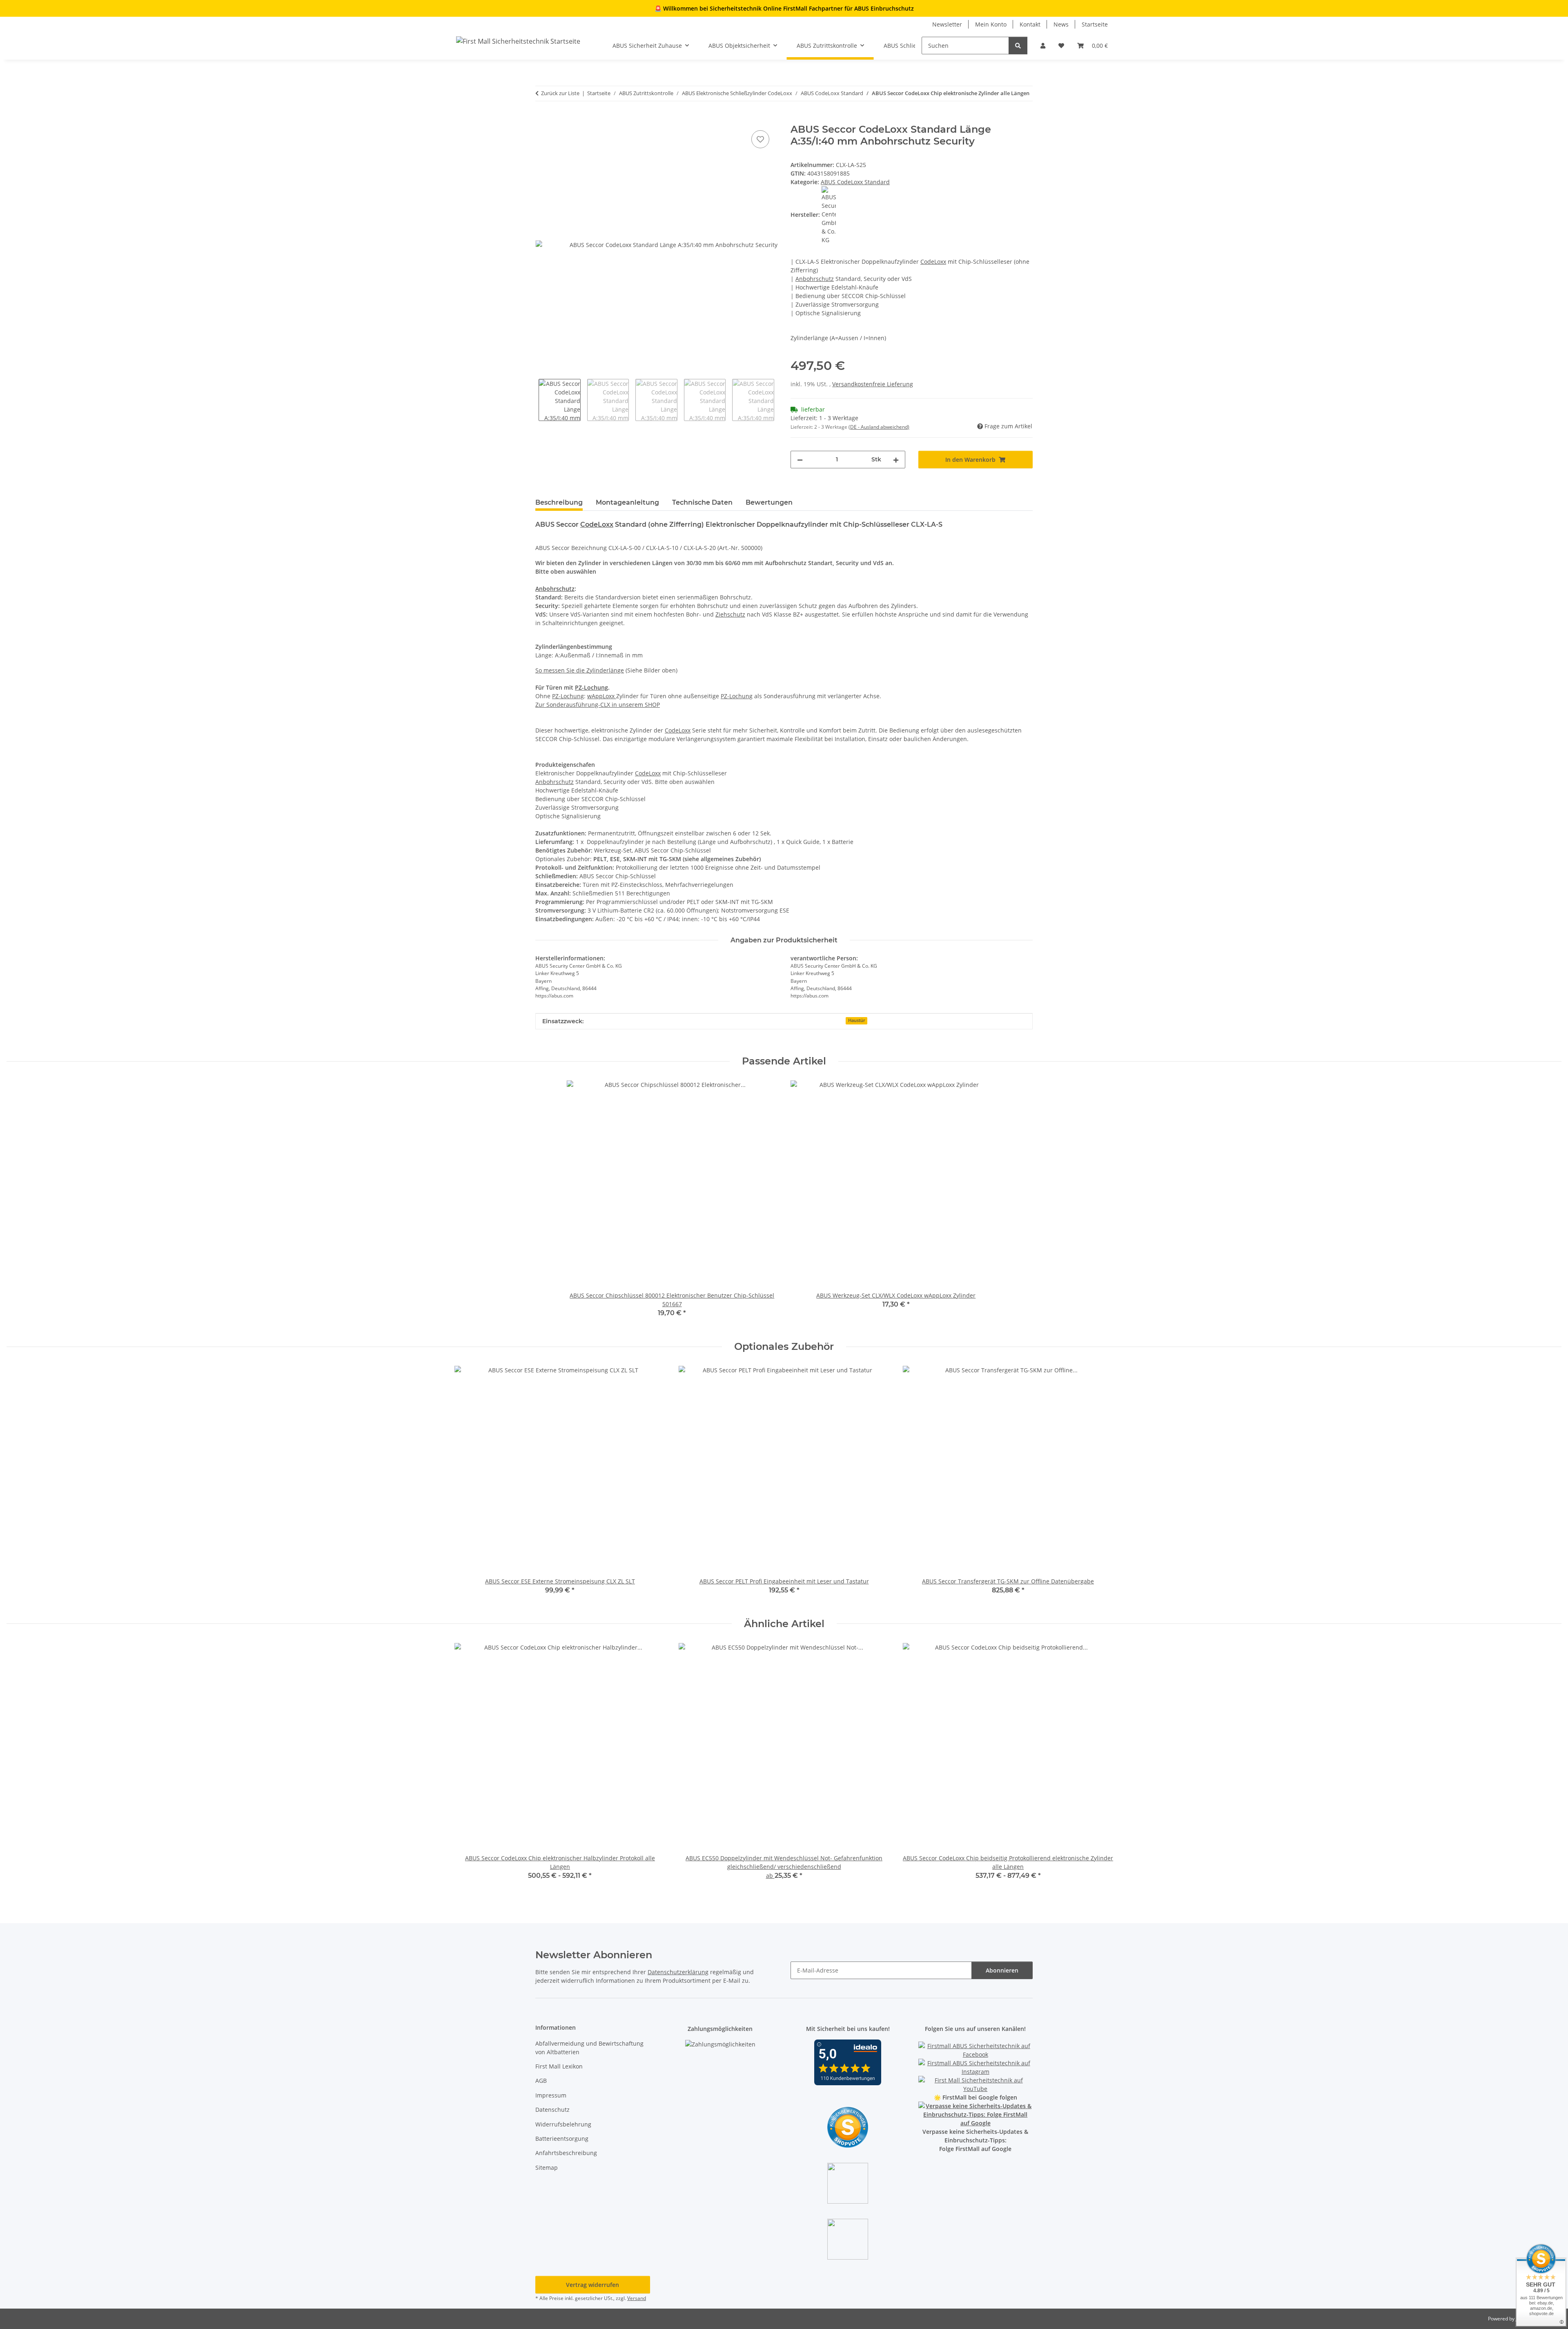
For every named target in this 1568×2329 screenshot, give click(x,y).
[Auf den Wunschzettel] (760, 139)
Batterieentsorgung (562, 2139)
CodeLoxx (933, 262)
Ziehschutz (730, 614)
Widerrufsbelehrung (563, 2124)
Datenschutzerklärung (678, 1972)
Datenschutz (552, 2110)
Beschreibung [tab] (559, 502)
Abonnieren (1002, 1970)
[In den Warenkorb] (542, 119)
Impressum (551, 2095)
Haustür (857, 1020)
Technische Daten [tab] (702, 502)
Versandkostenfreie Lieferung (873, 384)
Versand (637, 2298)
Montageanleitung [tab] (627, 502)
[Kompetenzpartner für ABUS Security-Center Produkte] (976, 2114)
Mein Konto (991, 24)
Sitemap (547, 2168)
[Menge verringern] (800, 460)
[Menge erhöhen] (896, 460)
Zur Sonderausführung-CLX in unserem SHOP (598, 705)
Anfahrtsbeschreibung (566, 2153)
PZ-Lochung (591, 687)
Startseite (1095, 24)
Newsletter (947, 24)
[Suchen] (1018, 46)
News (1061, 24)
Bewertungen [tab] (769, 502)
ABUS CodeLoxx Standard (855, 182)
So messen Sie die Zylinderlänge (580, 670)
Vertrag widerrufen (592, 2285)
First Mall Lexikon (559, 2066)
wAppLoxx (602, 696)
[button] (1043, 46)
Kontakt (1030, 24)
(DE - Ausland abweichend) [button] (879, 427)
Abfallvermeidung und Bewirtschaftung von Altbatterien (589, 2048)
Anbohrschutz (815, 279)
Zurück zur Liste (560, 93)
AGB (541, 2081)
